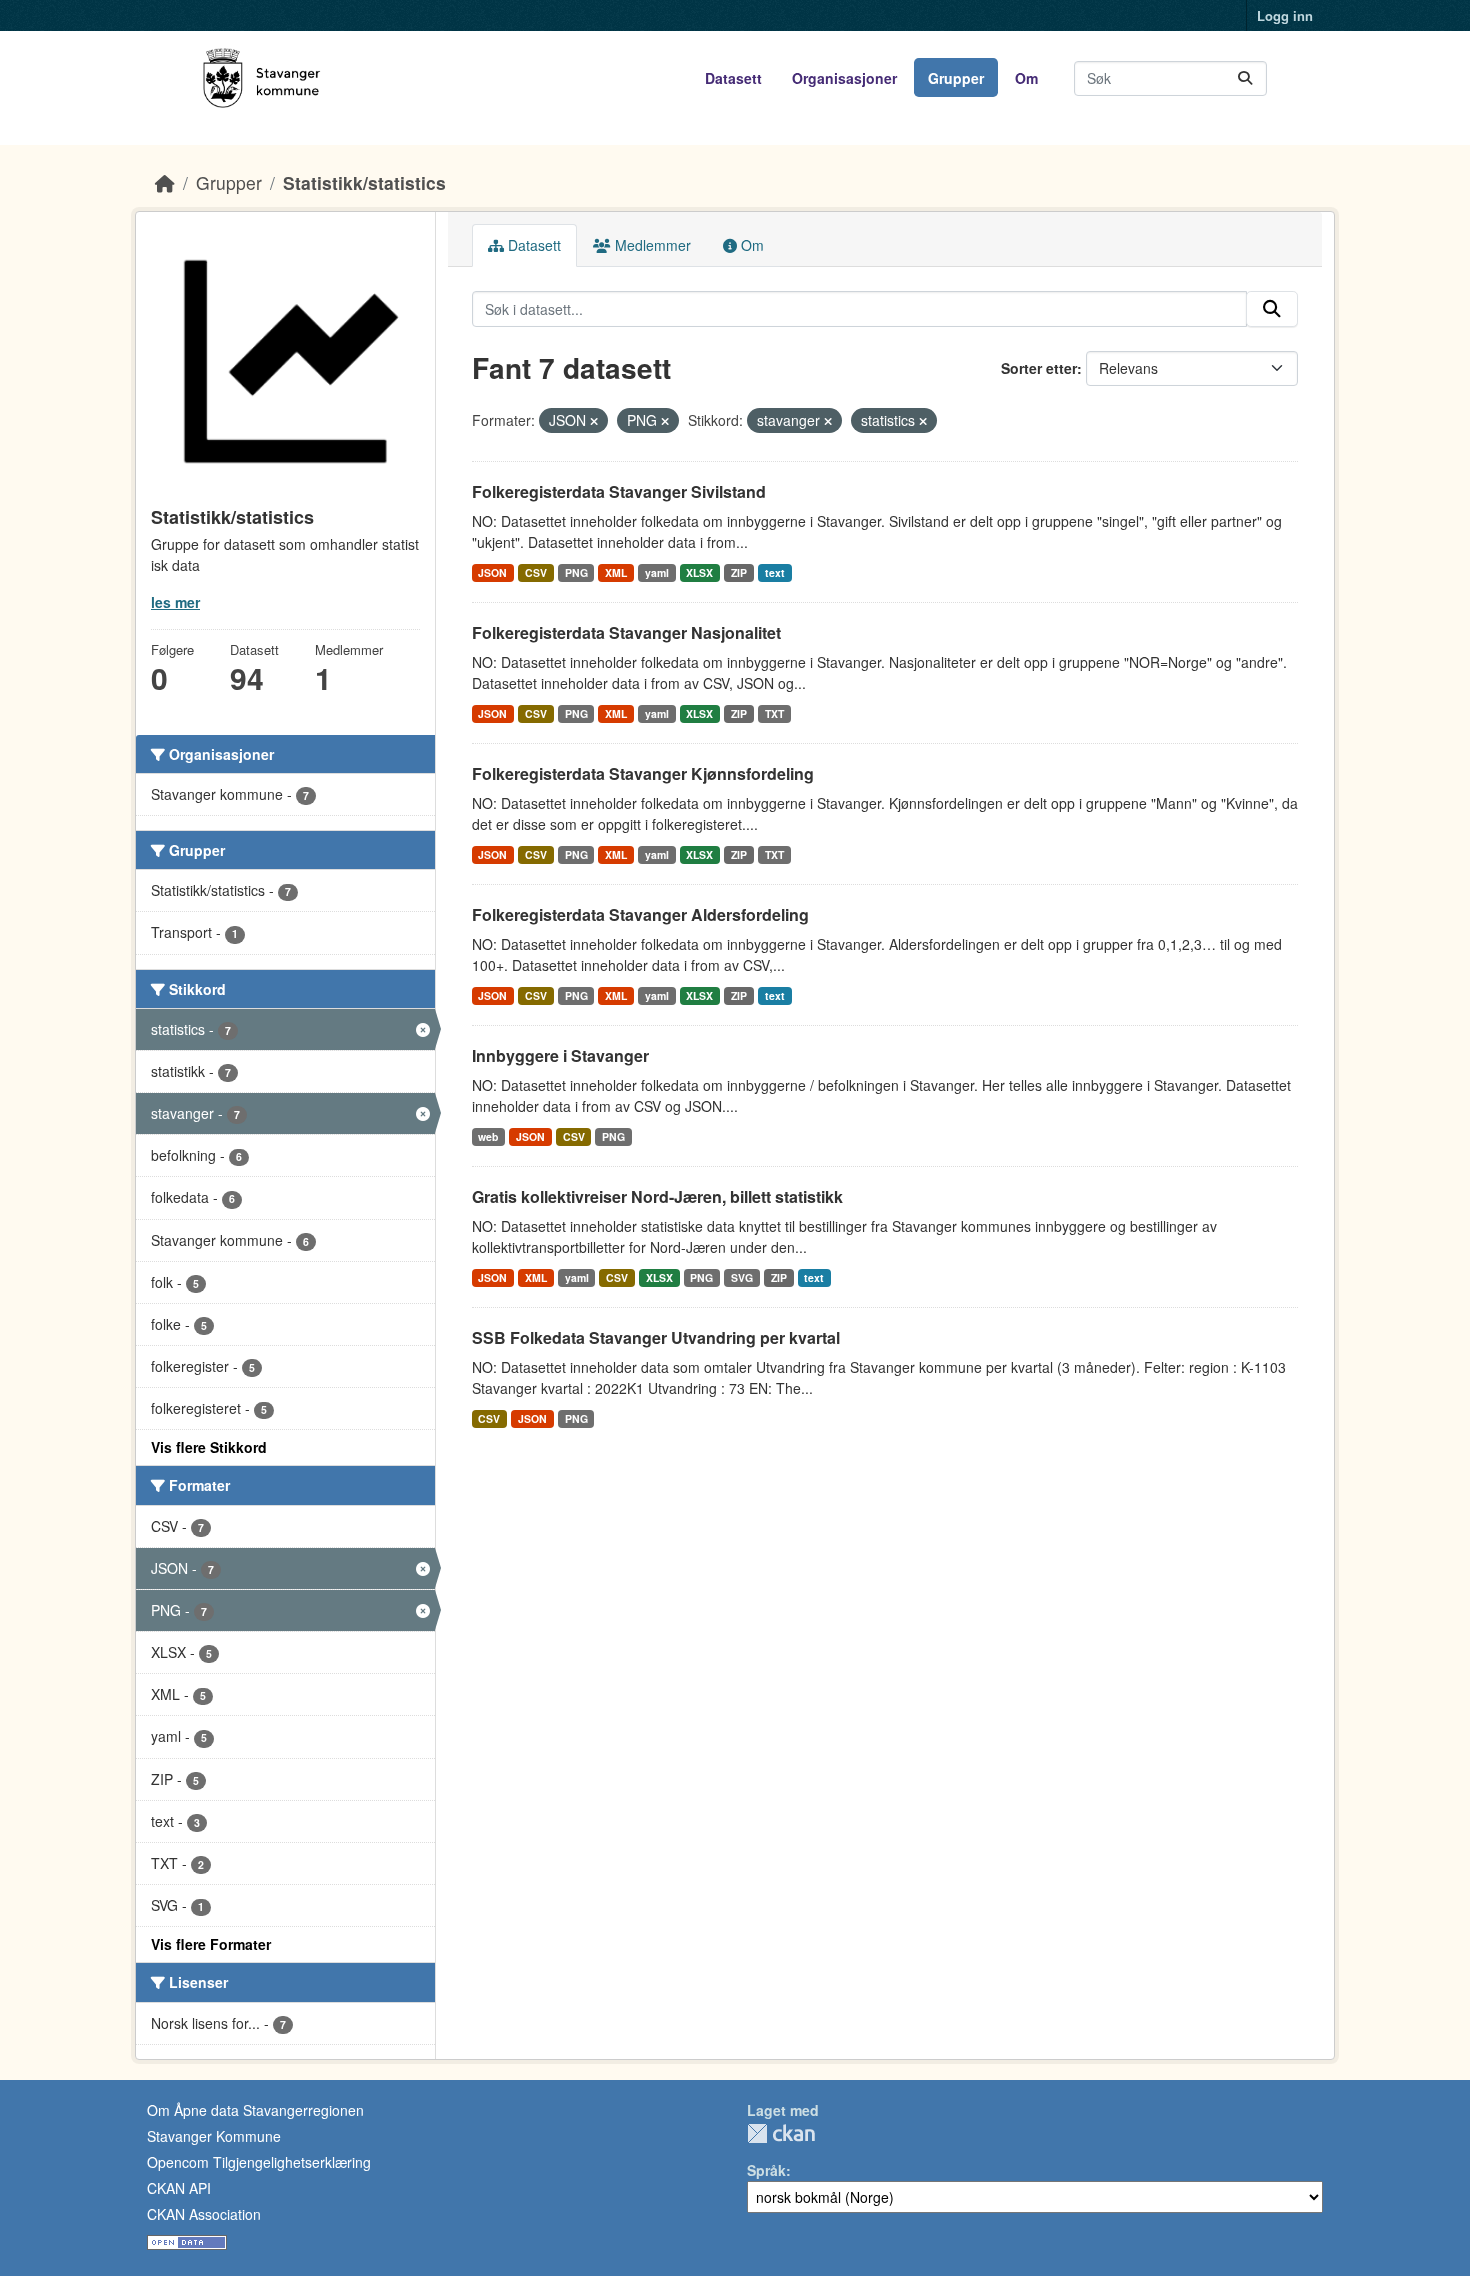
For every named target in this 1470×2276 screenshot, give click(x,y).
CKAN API (179, 2188)
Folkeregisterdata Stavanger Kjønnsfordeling (643, 773)
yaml (657, 572)
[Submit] (1245, 78)
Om (1026, 78)
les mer (175, 602)
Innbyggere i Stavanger (560, 1055)
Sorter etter (1039, 368)
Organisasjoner (844, 78)
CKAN (781, 2133)
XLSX (699, 572)
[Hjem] (165, 182)
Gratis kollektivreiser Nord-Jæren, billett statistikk (657, 1196)
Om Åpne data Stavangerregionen (255, 2110)
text (775, 572)
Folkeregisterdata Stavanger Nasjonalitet (626, 632)
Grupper (956, 78)
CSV (536, 572)
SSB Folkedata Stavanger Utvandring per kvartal (656, 1337)
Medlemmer (651, 245)
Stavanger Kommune (214, 2136)
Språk (766, 2170)
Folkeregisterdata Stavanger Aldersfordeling (640, 914)
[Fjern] (594, 421)
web (488, 1136)
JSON (492, 572)
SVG (742, 1277)
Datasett (733, 78)
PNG (576, 572)
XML (616, 572)
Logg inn (1285, 15)
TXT (774, 713)
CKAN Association (204, 2214)
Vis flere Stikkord (209, 1447)
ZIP (739, 572)
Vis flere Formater (211, 1944)
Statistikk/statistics (364, 182)
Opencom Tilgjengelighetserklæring (259, 2162)
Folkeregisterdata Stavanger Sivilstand (619, 491)
